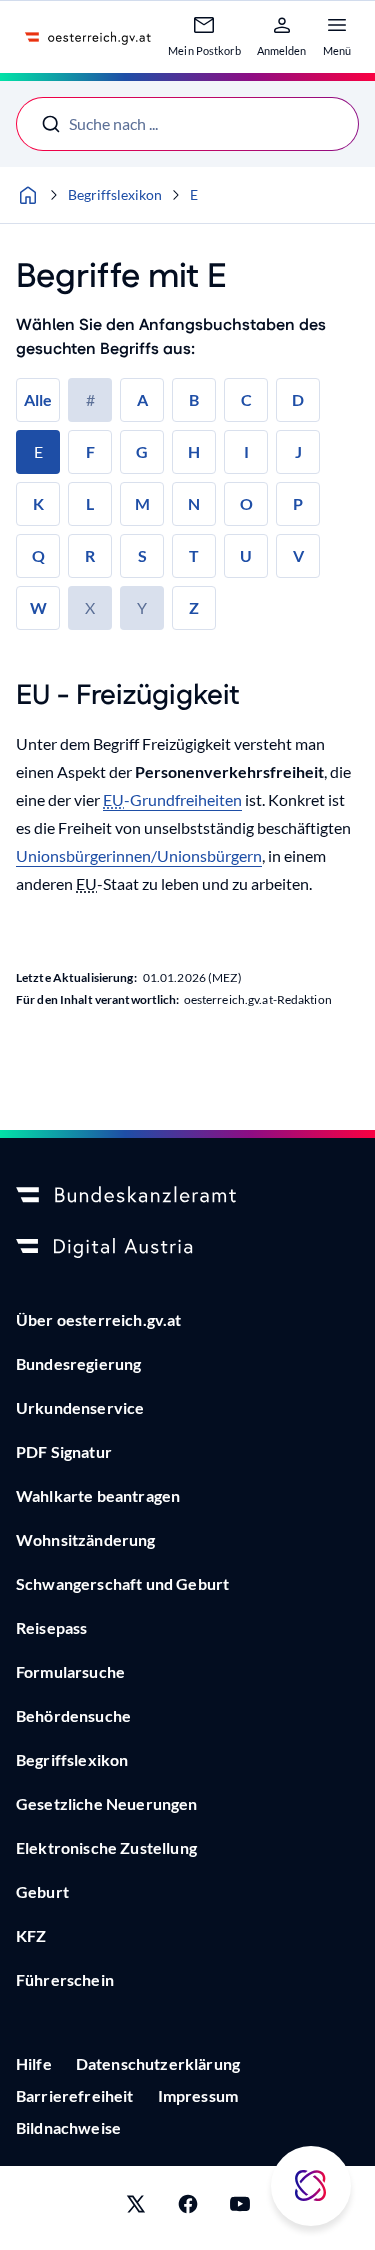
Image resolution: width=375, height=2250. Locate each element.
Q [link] (38, 555)
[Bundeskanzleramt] (187, 1196)
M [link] (142, 503)
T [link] (194, 555)
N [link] (194, 503)
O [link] (246, 503)
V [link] (298, 555)
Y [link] (142, 607)
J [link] (298, 451)
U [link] (246, 555)
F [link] (90, 451)
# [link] (90, 399)
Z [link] (194, 607)
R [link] (90, 555)
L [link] (90, 503)
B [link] (194, 399)
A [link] (142, 399)
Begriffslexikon (115, 194)
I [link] (246, 451)
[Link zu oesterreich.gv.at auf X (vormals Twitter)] (136, 2208)
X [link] (90, 607)
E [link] (38, 451)
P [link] (298, 503)
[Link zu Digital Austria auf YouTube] (240, 2208)
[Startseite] (28, 195)
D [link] (298, 399)
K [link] (38, 503)
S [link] (142, 555)
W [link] (38, 607)
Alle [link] (38, 399)
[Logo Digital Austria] (187, 1248)
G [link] (142, 451)
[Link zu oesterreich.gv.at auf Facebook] (188, 2208)
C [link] (246, 399)
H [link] (194, 451)
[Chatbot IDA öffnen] (311, 2186)
